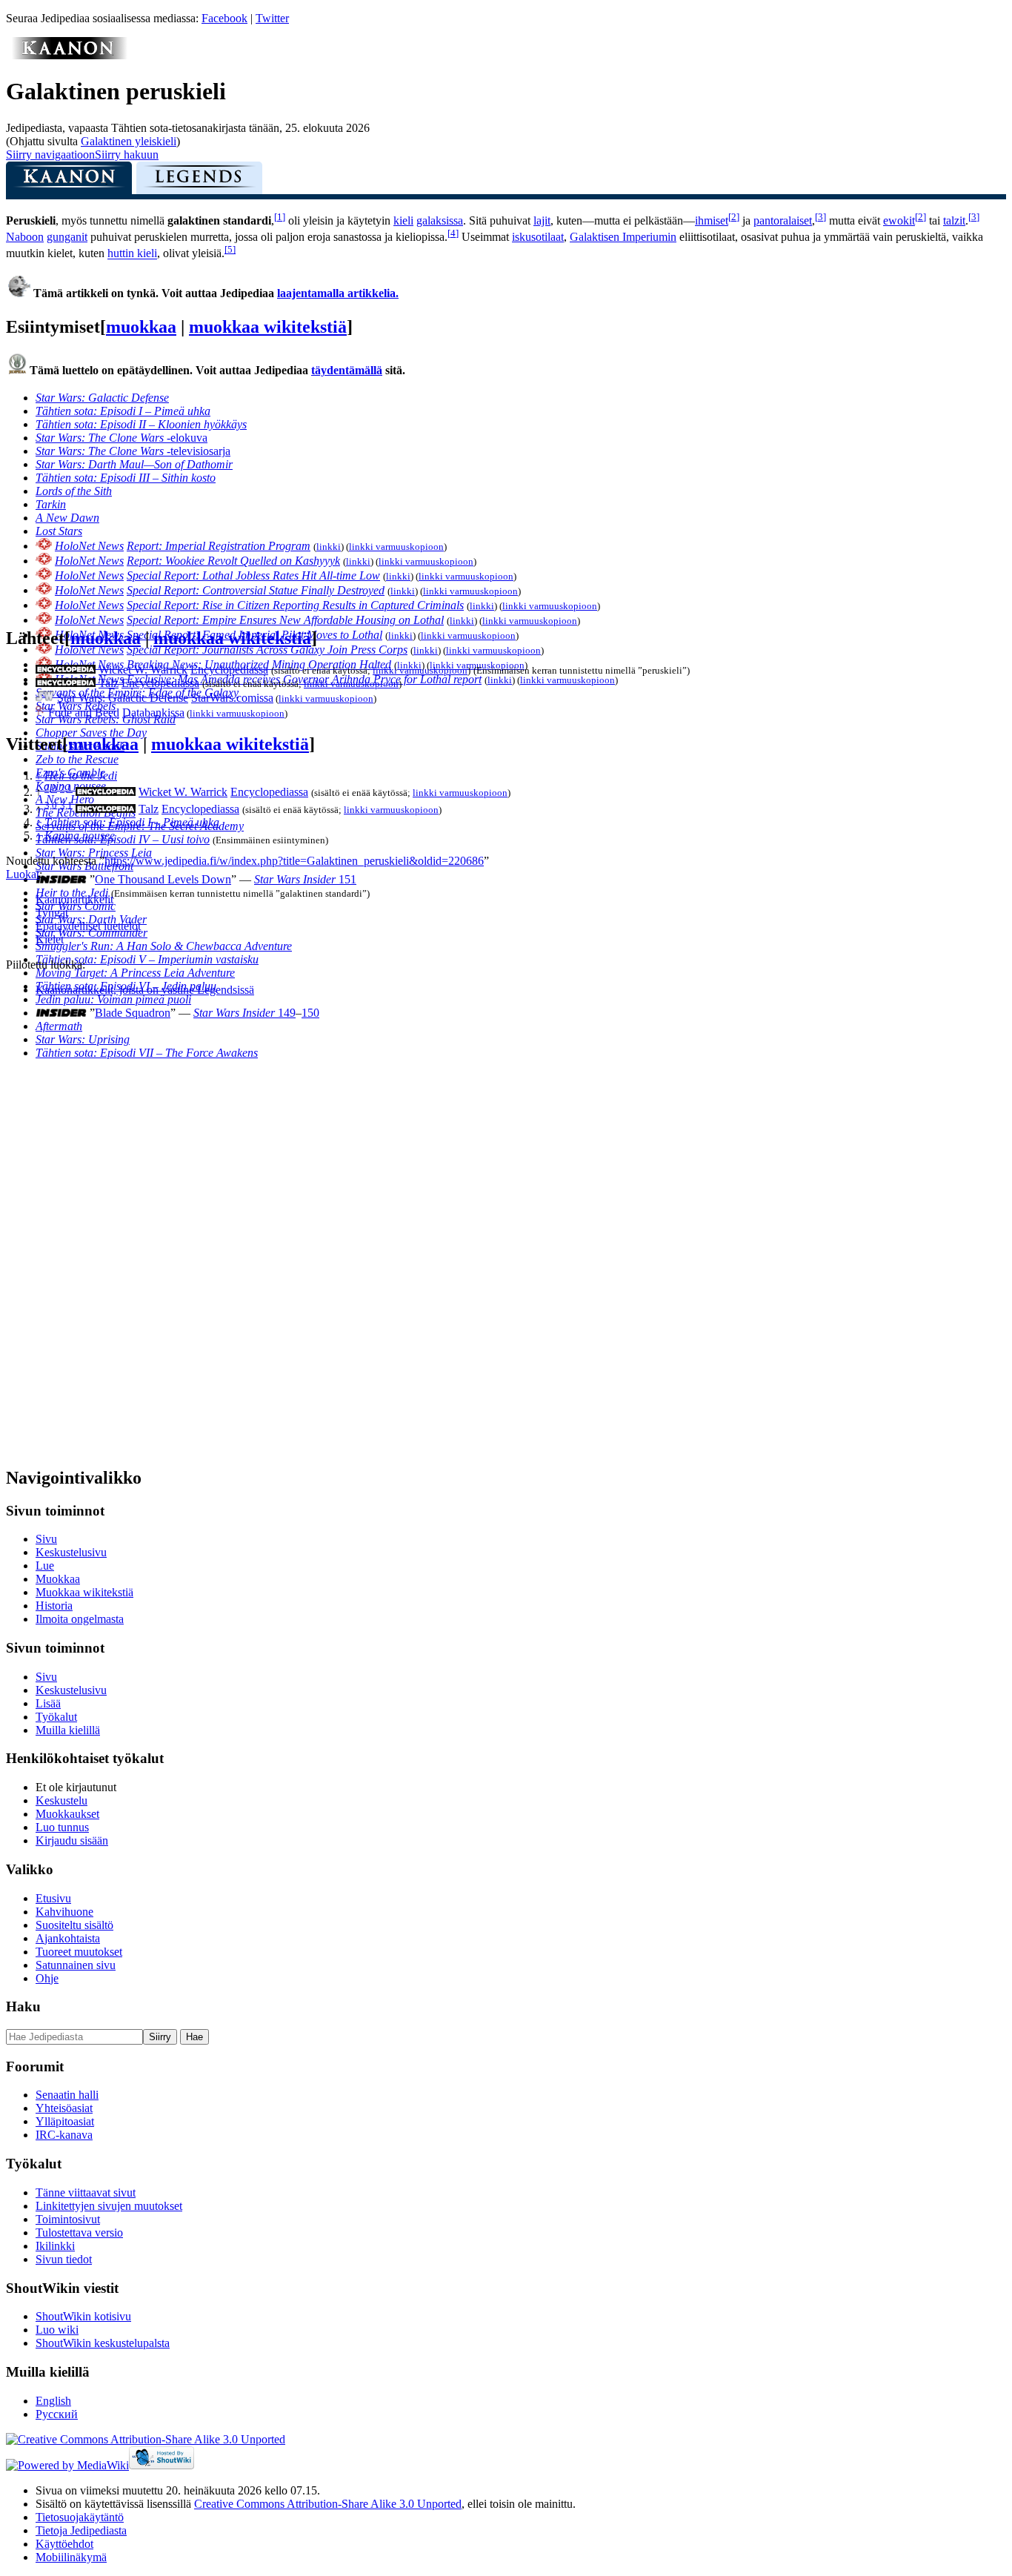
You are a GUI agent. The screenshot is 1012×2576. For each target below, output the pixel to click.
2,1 (66, 788)
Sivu (46, 1539)
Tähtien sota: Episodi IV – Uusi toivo (123, 839)
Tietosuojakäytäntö (80, 2517)
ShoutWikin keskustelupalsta (103, 2343)
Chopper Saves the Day (91, 733)
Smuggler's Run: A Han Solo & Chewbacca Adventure (164, 946)
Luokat (23, 874)
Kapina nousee (80, 836)
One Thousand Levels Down (163, 879)
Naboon (25, 237)
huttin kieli (132, 254)
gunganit (67, 237)
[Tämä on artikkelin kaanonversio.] (69, 182)
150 (310, 1013)
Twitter (272, 18)
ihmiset (712, 220)
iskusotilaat (538, 237)
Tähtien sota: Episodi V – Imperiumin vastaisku (147, 959)
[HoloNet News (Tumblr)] (44, 546)
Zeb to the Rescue (77, 759)
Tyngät (52, 913)
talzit (954, 220)
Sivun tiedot (64, 2259)
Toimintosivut (68, 2219)
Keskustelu (61, 1800)
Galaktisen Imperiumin (623, 237)
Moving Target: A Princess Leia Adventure (135, 973)
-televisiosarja (133, 451)
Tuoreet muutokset (79, 1952)
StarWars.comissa (232, 698)
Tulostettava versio (79, 2233)
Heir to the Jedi (81, 776)
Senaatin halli (67, 2095)
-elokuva (121, 438)
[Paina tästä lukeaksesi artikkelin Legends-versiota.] (199, 182)
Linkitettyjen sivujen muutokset (109, 2206)
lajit (542, 220)
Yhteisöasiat (64, 2108)
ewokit (899, 220)
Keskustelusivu (71, 1552)
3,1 (66, 804)
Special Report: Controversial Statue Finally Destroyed (256, 590)
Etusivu (53, 1898)
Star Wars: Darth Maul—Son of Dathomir (134, 464)
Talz (109, 683)
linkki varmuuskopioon (396, 547)
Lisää (48, 1703)
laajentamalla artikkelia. (338, 293)
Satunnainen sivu (76, 1965)
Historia (54, 1606)
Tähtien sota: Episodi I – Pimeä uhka (123, 411)
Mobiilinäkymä (71, 2557)
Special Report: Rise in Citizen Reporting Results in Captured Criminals (295, 605)
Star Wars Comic (76, 906)
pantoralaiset (783, 220)
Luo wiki (57, 2330)
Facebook (224, 18)
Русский (57, 2414)
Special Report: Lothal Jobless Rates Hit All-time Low (253, 575)
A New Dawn (67, 518)
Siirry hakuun (127, 155)
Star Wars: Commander (91, 933)
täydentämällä (347, 370)
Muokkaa (58, 1579)
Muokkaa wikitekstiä (84, 1592)
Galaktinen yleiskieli (129, 141)
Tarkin (51, 504)
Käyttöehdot (64, 2544)
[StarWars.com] (45, 698)
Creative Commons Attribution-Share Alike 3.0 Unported (328, 2504)
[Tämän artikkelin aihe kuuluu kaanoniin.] (69, 55)
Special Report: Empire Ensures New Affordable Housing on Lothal (285, 620)
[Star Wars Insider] (61, 879)
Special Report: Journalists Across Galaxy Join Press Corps (267, 650)
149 (244, 1013)
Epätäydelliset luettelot (88, 926)
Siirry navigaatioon (50, 155)
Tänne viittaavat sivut (86, 2192)
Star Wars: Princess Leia (94, 853)
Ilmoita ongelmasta (80, 1619)
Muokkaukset (67, 1814)
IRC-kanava (64, 2135)
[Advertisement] (117, 1231)
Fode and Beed (84, 713)
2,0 (51, 788)
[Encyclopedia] (66, 670)
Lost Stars (59, 531)
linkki (329, 547)
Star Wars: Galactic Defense (102, 398)
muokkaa (141, 327)
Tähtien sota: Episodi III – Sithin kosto (126, 478)
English (53, 2401)
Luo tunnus (62, 1827)
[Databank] (40, 713)
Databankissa (153, 713)
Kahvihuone (64, 1912)
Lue (45, 1566)
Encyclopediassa (229, 670)
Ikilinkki (55, 2246)
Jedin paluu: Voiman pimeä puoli (113, 999)
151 (305, 879)
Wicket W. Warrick (143, 670)
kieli (403, 220)
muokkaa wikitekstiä (268, 327)
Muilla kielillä (68, 1730)
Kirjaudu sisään (72, 1840)
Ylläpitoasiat (65, 2121)
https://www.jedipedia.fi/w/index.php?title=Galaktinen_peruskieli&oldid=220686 (294, 861)
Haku (23, 2006)
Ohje (47, 1978)
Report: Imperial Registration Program (219, 546)
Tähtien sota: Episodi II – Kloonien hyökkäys (141, 424)
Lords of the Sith (74, 491)
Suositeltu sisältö (74, 1925)
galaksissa (440, 220)
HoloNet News (89, 546)
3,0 (51, 804)
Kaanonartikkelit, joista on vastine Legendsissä (145, 990)
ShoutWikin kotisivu (83, 2316)
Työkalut (56, 1717)
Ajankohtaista (68, 1938)
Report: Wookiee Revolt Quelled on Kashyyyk (233, 561)
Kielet (50, 939)
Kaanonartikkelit (74, 899)
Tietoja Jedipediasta (81, 2530)
